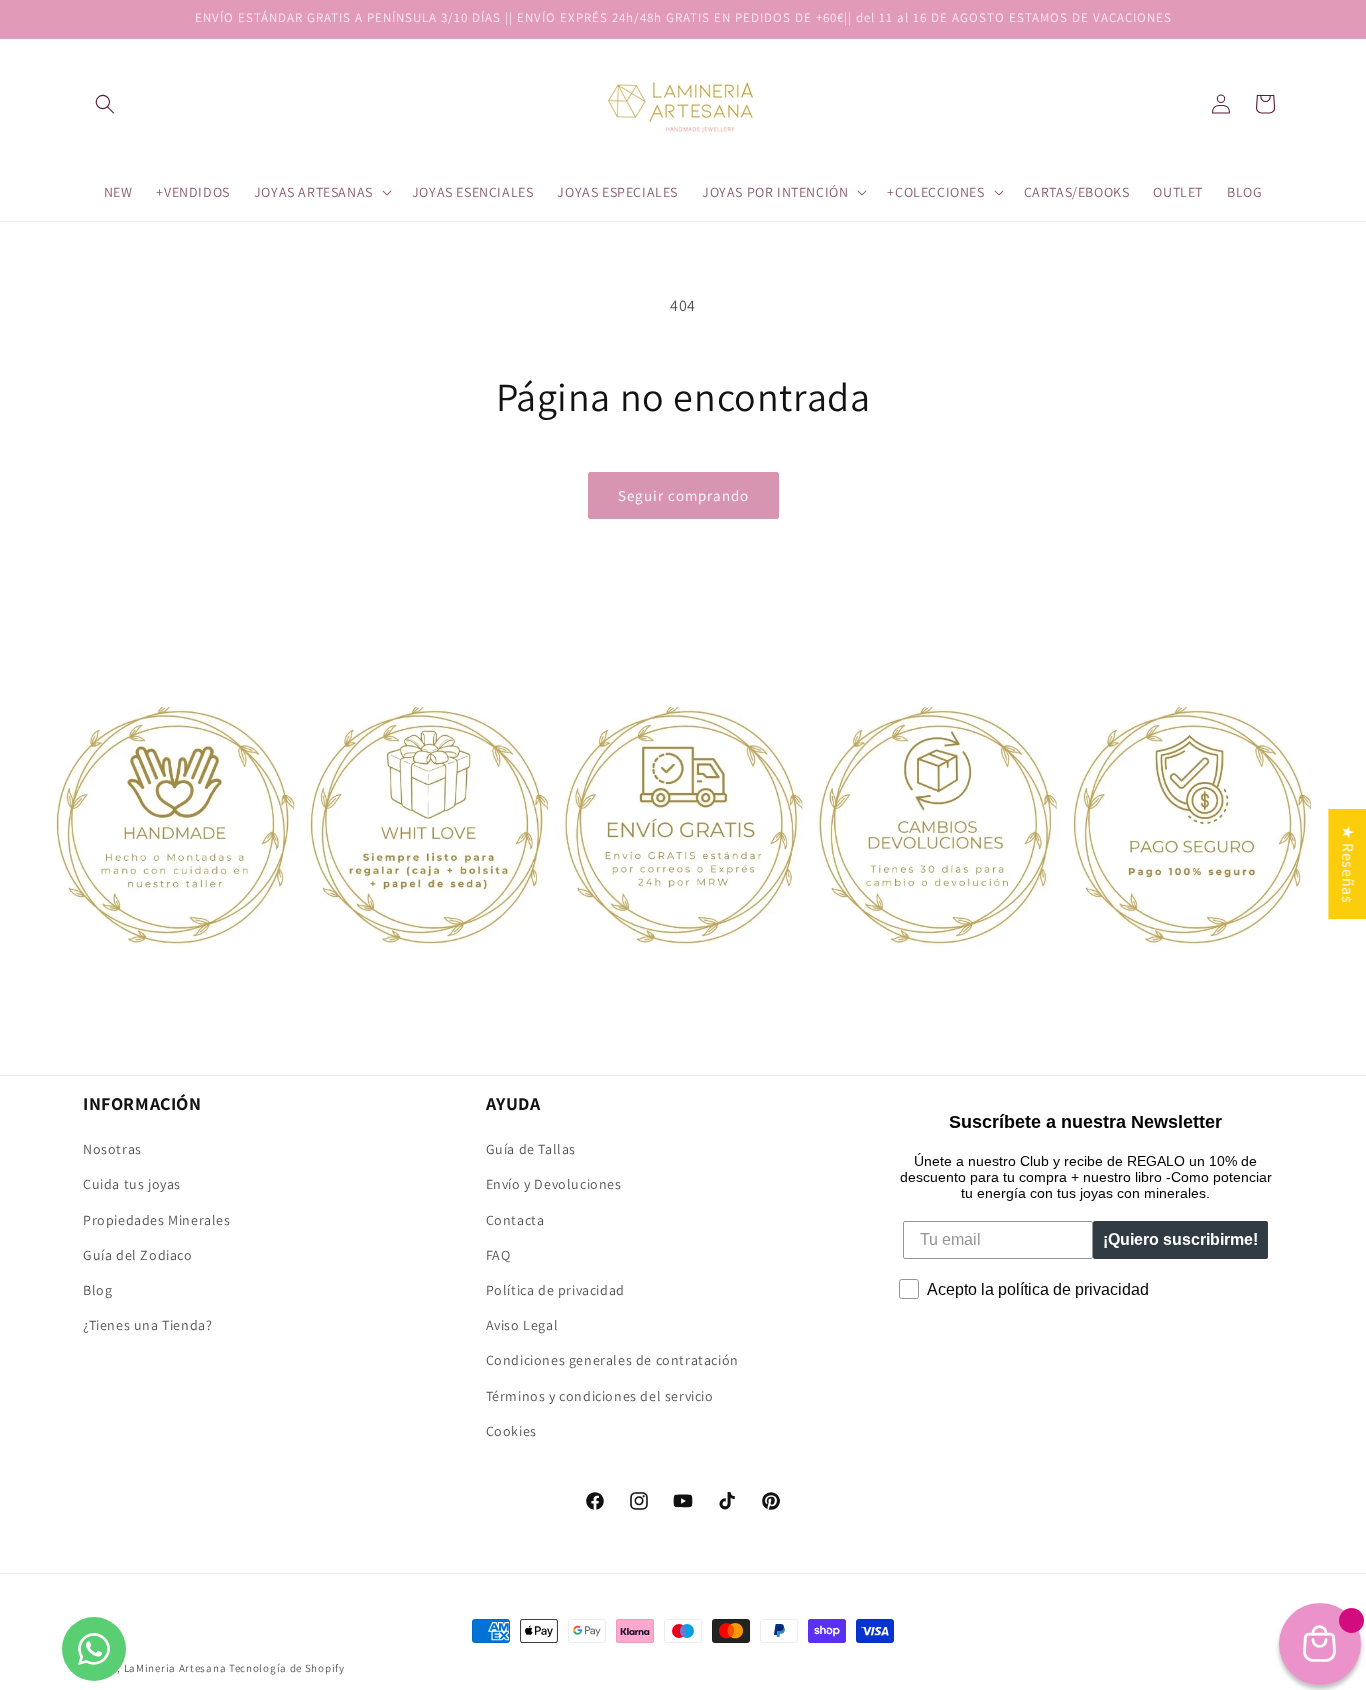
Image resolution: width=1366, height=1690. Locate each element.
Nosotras (112, 1149)
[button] (105, 104)
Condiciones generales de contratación (612, 1360)
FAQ (498, 1255)
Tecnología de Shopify (287, 1668)
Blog (97, 1290)
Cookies (511, 1431)
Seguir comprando (683, 495)
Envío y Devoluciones (554, 1184)
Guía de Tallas (531, 1149)
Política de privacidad (555, 1290)
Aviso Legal (522, 1325)
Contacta (515, 1220)
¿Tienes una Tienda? (147, 1325)
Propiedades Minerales (157, 1220)
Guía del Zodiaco (138, 1255)
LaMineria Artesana (175, 1668)
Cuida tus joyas (132, 1184)
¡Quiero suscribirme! (1180, 1239)
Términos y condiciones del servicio (600, 1396)
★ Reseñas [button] (1347, 864)
